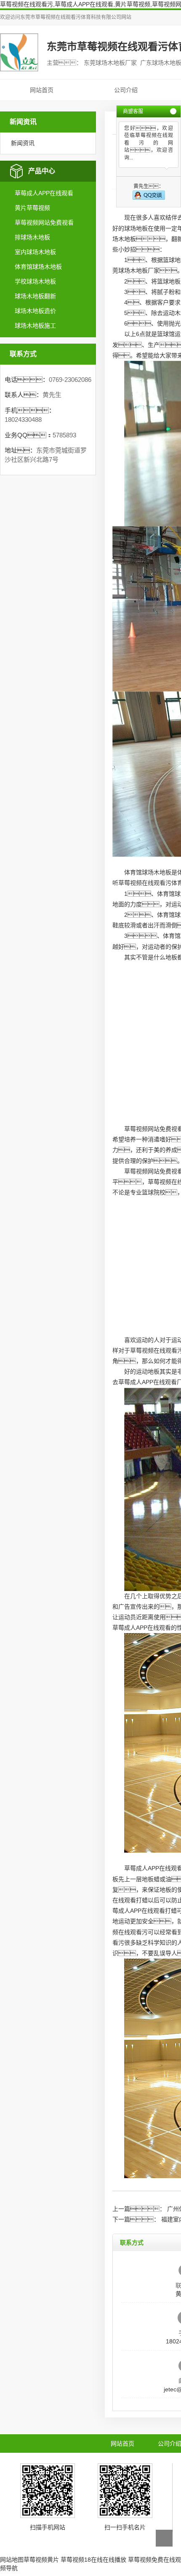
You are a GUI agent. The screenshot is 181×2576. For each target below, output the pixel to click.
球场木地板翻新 (35, 296)
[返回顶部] (164, 2538)
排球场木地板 (32, 237)
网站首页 (42, 90)
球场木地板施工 (35, 326)
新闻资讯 (23, 143)
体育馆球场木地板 (38, 267)
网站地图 (12, 2560)
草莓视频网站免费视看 (44, 222)
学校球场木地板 (35, 281)
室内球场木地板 (35, 252)
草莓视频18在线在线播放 (93, 2560)
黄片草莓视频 (32, 208)
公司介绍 (126, 90)
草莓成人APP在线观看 (44, 193)
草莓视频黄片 (41, 2560)
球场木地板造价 (35, 311)
